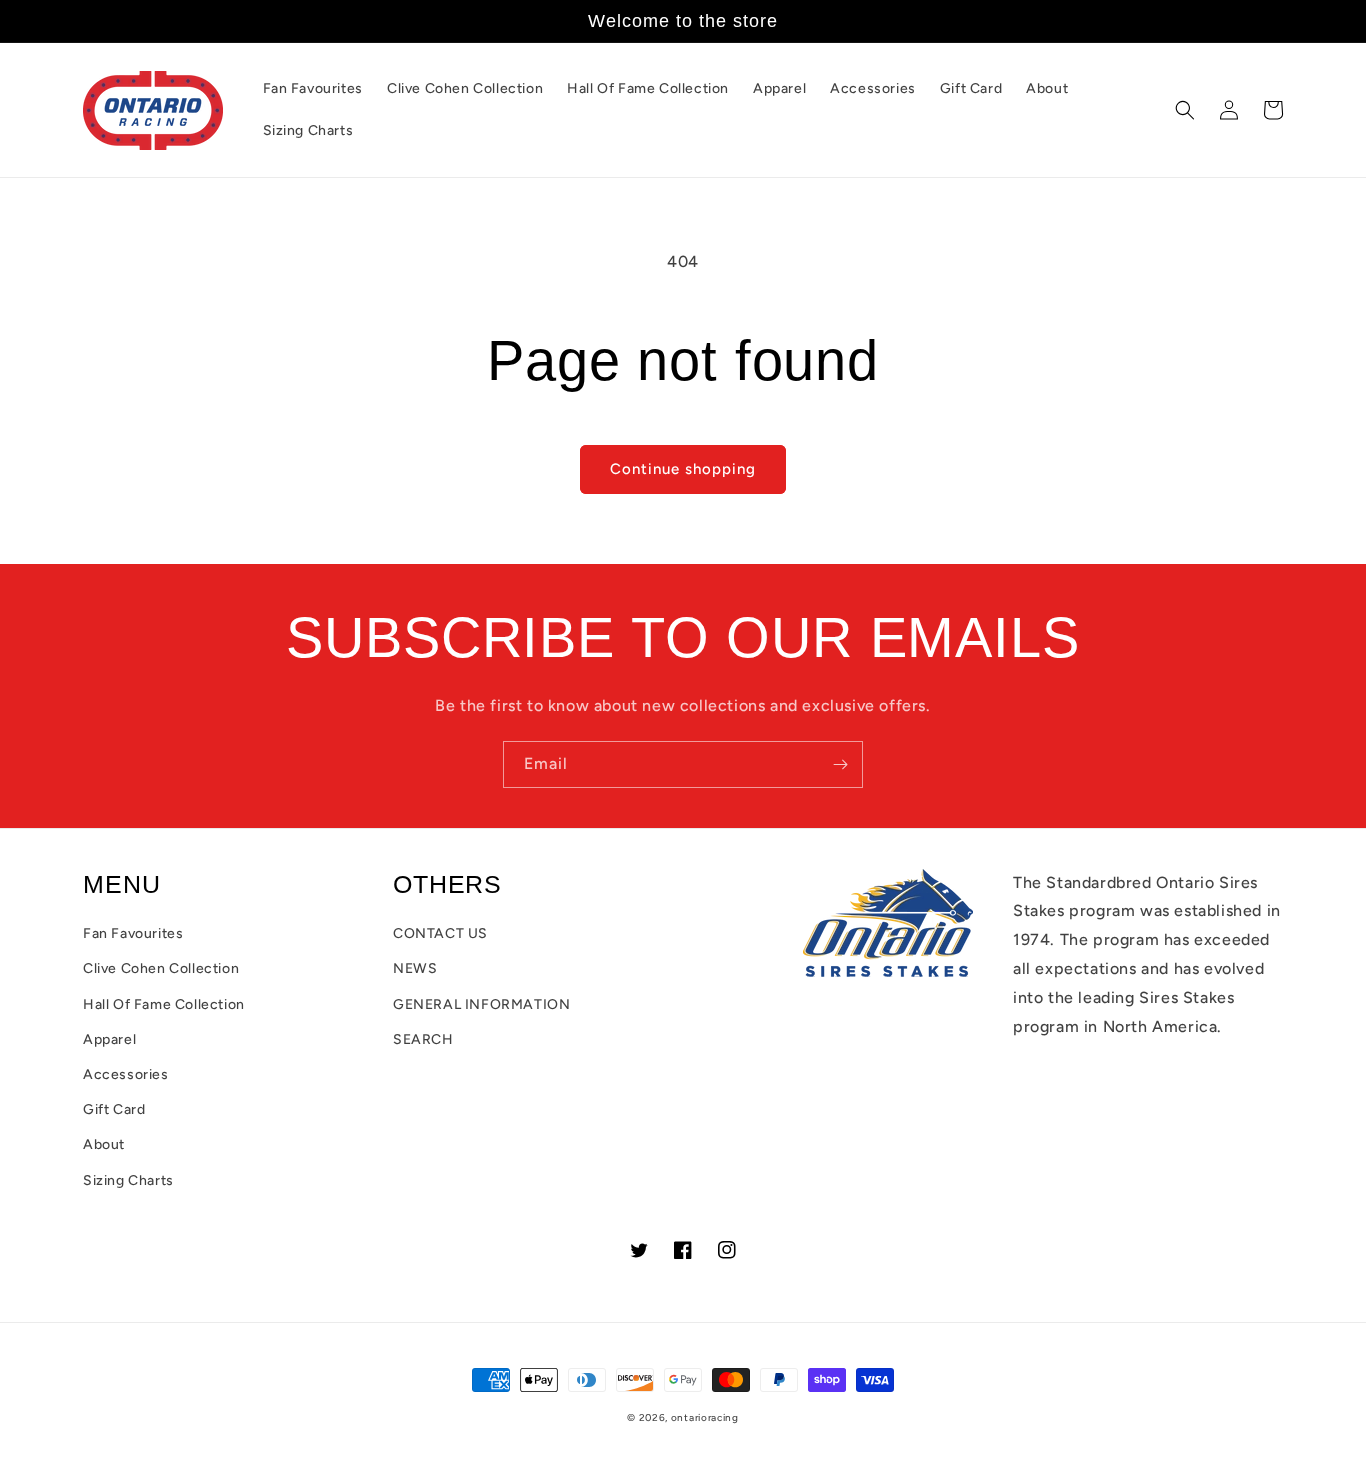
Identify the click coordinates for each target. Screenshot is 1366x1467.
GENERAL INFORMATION (481, 1004)
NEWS (415, 968)
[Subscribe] (840, 764)
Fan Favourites (133, 933)
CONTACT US (440, 933)
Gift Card (114, 1109)
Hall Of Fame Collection (164, 1004)
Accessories (126, 1074)
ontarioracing (705, 1417)
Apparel (109, 1039)
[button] (1185, 110)
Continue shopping (683, 469)
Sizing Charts (128, 1180)
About (104, 1144)
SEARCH (423, 1039)
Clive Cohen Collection (161, 968)
